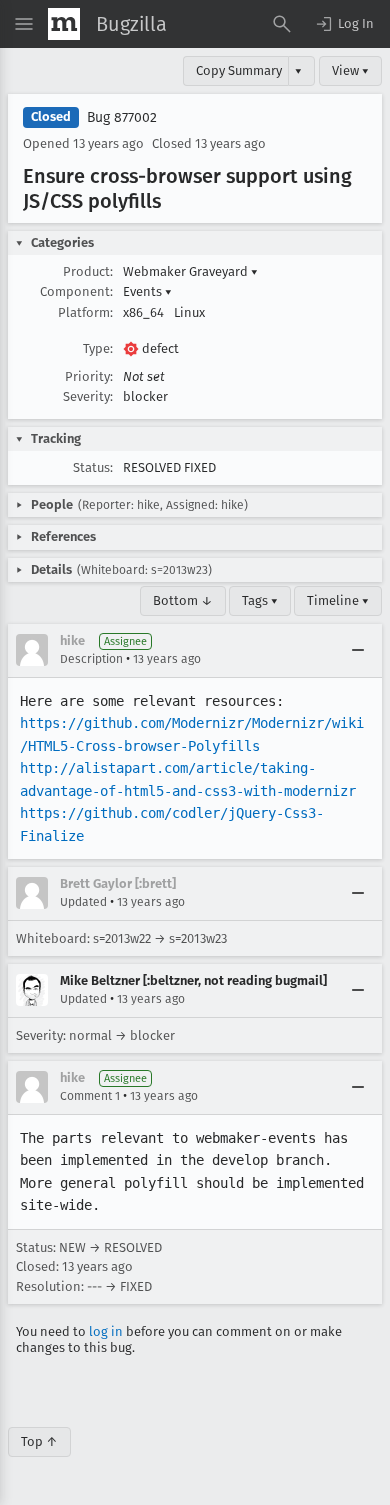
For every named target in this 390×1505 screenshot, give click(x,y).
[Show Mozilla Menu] (64, 24)
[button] (344, 24)
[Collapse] (358, 650)
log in (106, 1331)
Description (91, 659)
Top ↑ (39, 1441)
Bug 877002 (122, 117)
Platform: (85, 312)
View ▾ (350, 70)
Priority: (89, 376)
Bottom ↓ (183, 600)
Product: (88, 271)
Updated (83, 902)
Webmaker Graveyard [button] (190, 271)
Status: (93, 467)
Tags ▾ (260, 600)
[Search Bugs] (282, 24)
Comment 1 (90, 1096)
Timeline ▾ (338, 600)
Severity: (88, 396)
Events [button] (147, 291)
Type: (98, 348)
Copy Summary (239, 70)
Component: (76, 291)
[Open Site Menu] (24, 24)
